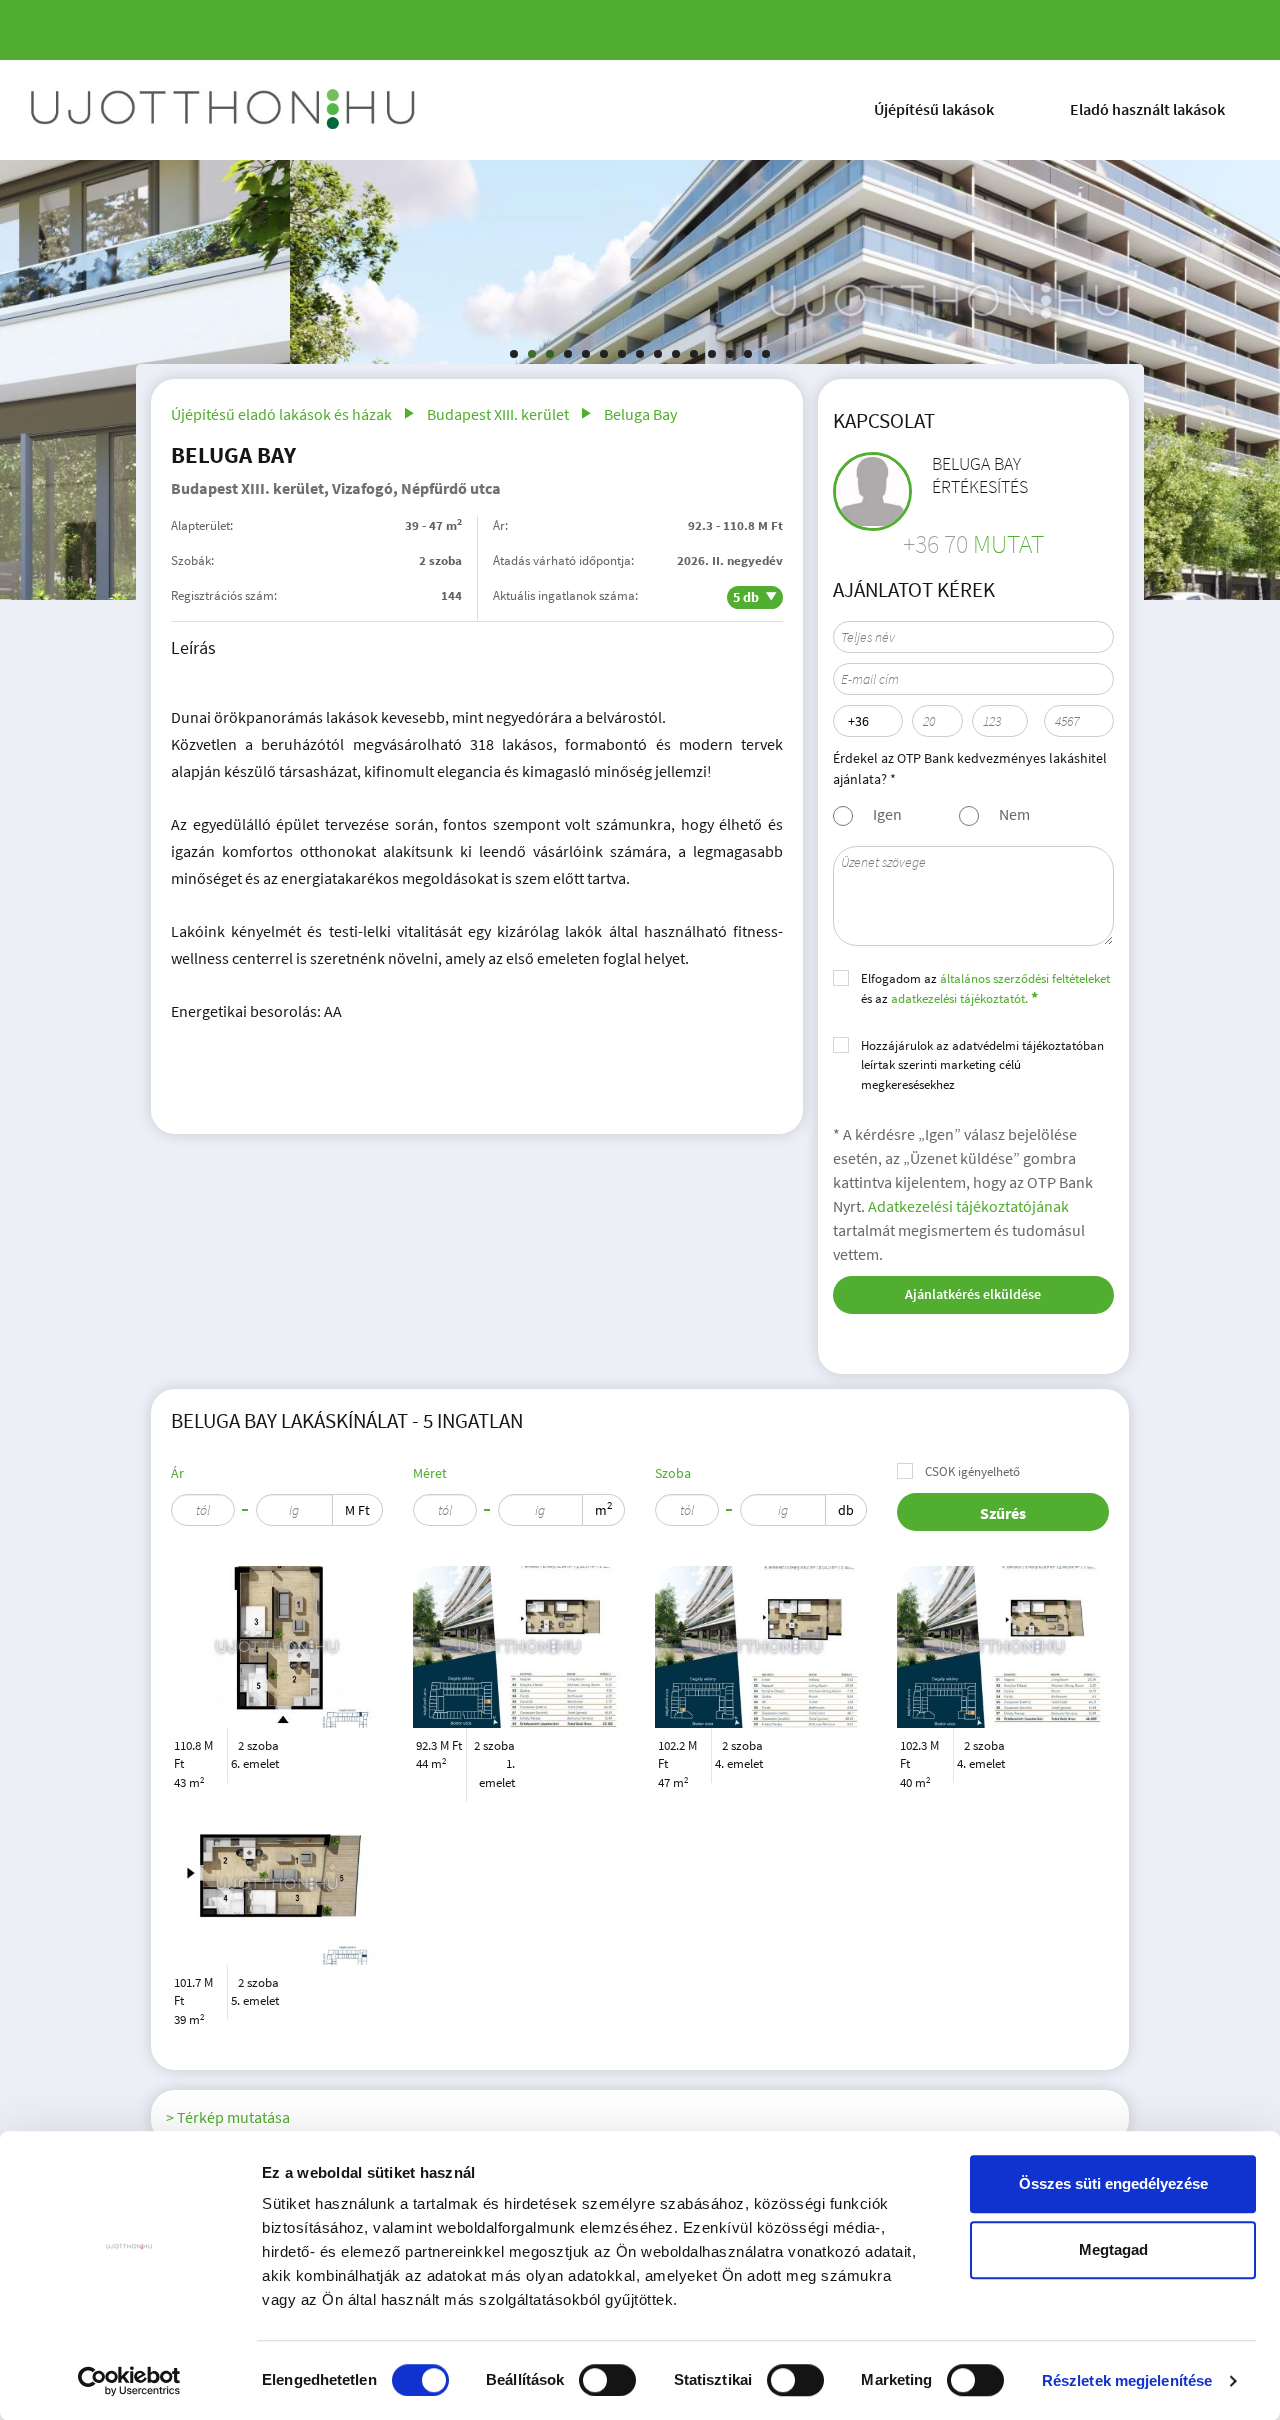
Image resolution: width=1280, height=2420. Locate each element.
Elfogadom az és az (985, 989)
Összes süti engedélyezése (1113, 2183)
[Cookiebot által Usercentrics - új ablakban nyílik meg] (129, 2381)
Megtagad (1113, 2249)
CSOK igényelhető (972, 1471)
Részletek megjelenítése (1127, 2380)
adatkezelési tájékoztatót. (959, 998)
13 (730, 354)
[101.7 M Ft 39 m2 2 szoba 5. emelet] (277, 1884)
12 (712, 354)
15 (766, 354)
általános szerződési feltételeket (1025, 978)
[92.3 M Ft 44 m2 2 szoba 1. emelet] (519, 1647)
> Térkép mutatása (228, 2117)
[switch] (607, 2380)
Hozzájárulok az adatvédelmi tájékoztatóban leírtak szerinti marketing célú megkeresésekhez (982, 1065)
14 (748, 354)
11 (694, 354)
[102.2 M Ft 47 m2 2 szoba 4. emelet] (761, 1647)
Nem (1014, 814)
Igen (887, 814)
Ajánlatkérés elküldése (973, 1294)
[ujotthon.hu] (225, 110)
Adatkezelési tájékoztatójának (968, 1206)
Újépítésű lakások (934, 109)
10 (676, 354)
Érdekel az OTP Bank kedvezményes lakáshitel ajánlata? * (970, 768)
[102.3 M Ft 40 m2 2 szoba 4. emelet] (1003, 1647)
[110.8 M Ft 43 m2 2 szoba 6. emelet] (277, 1647)
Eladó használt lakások (1147, 109)
